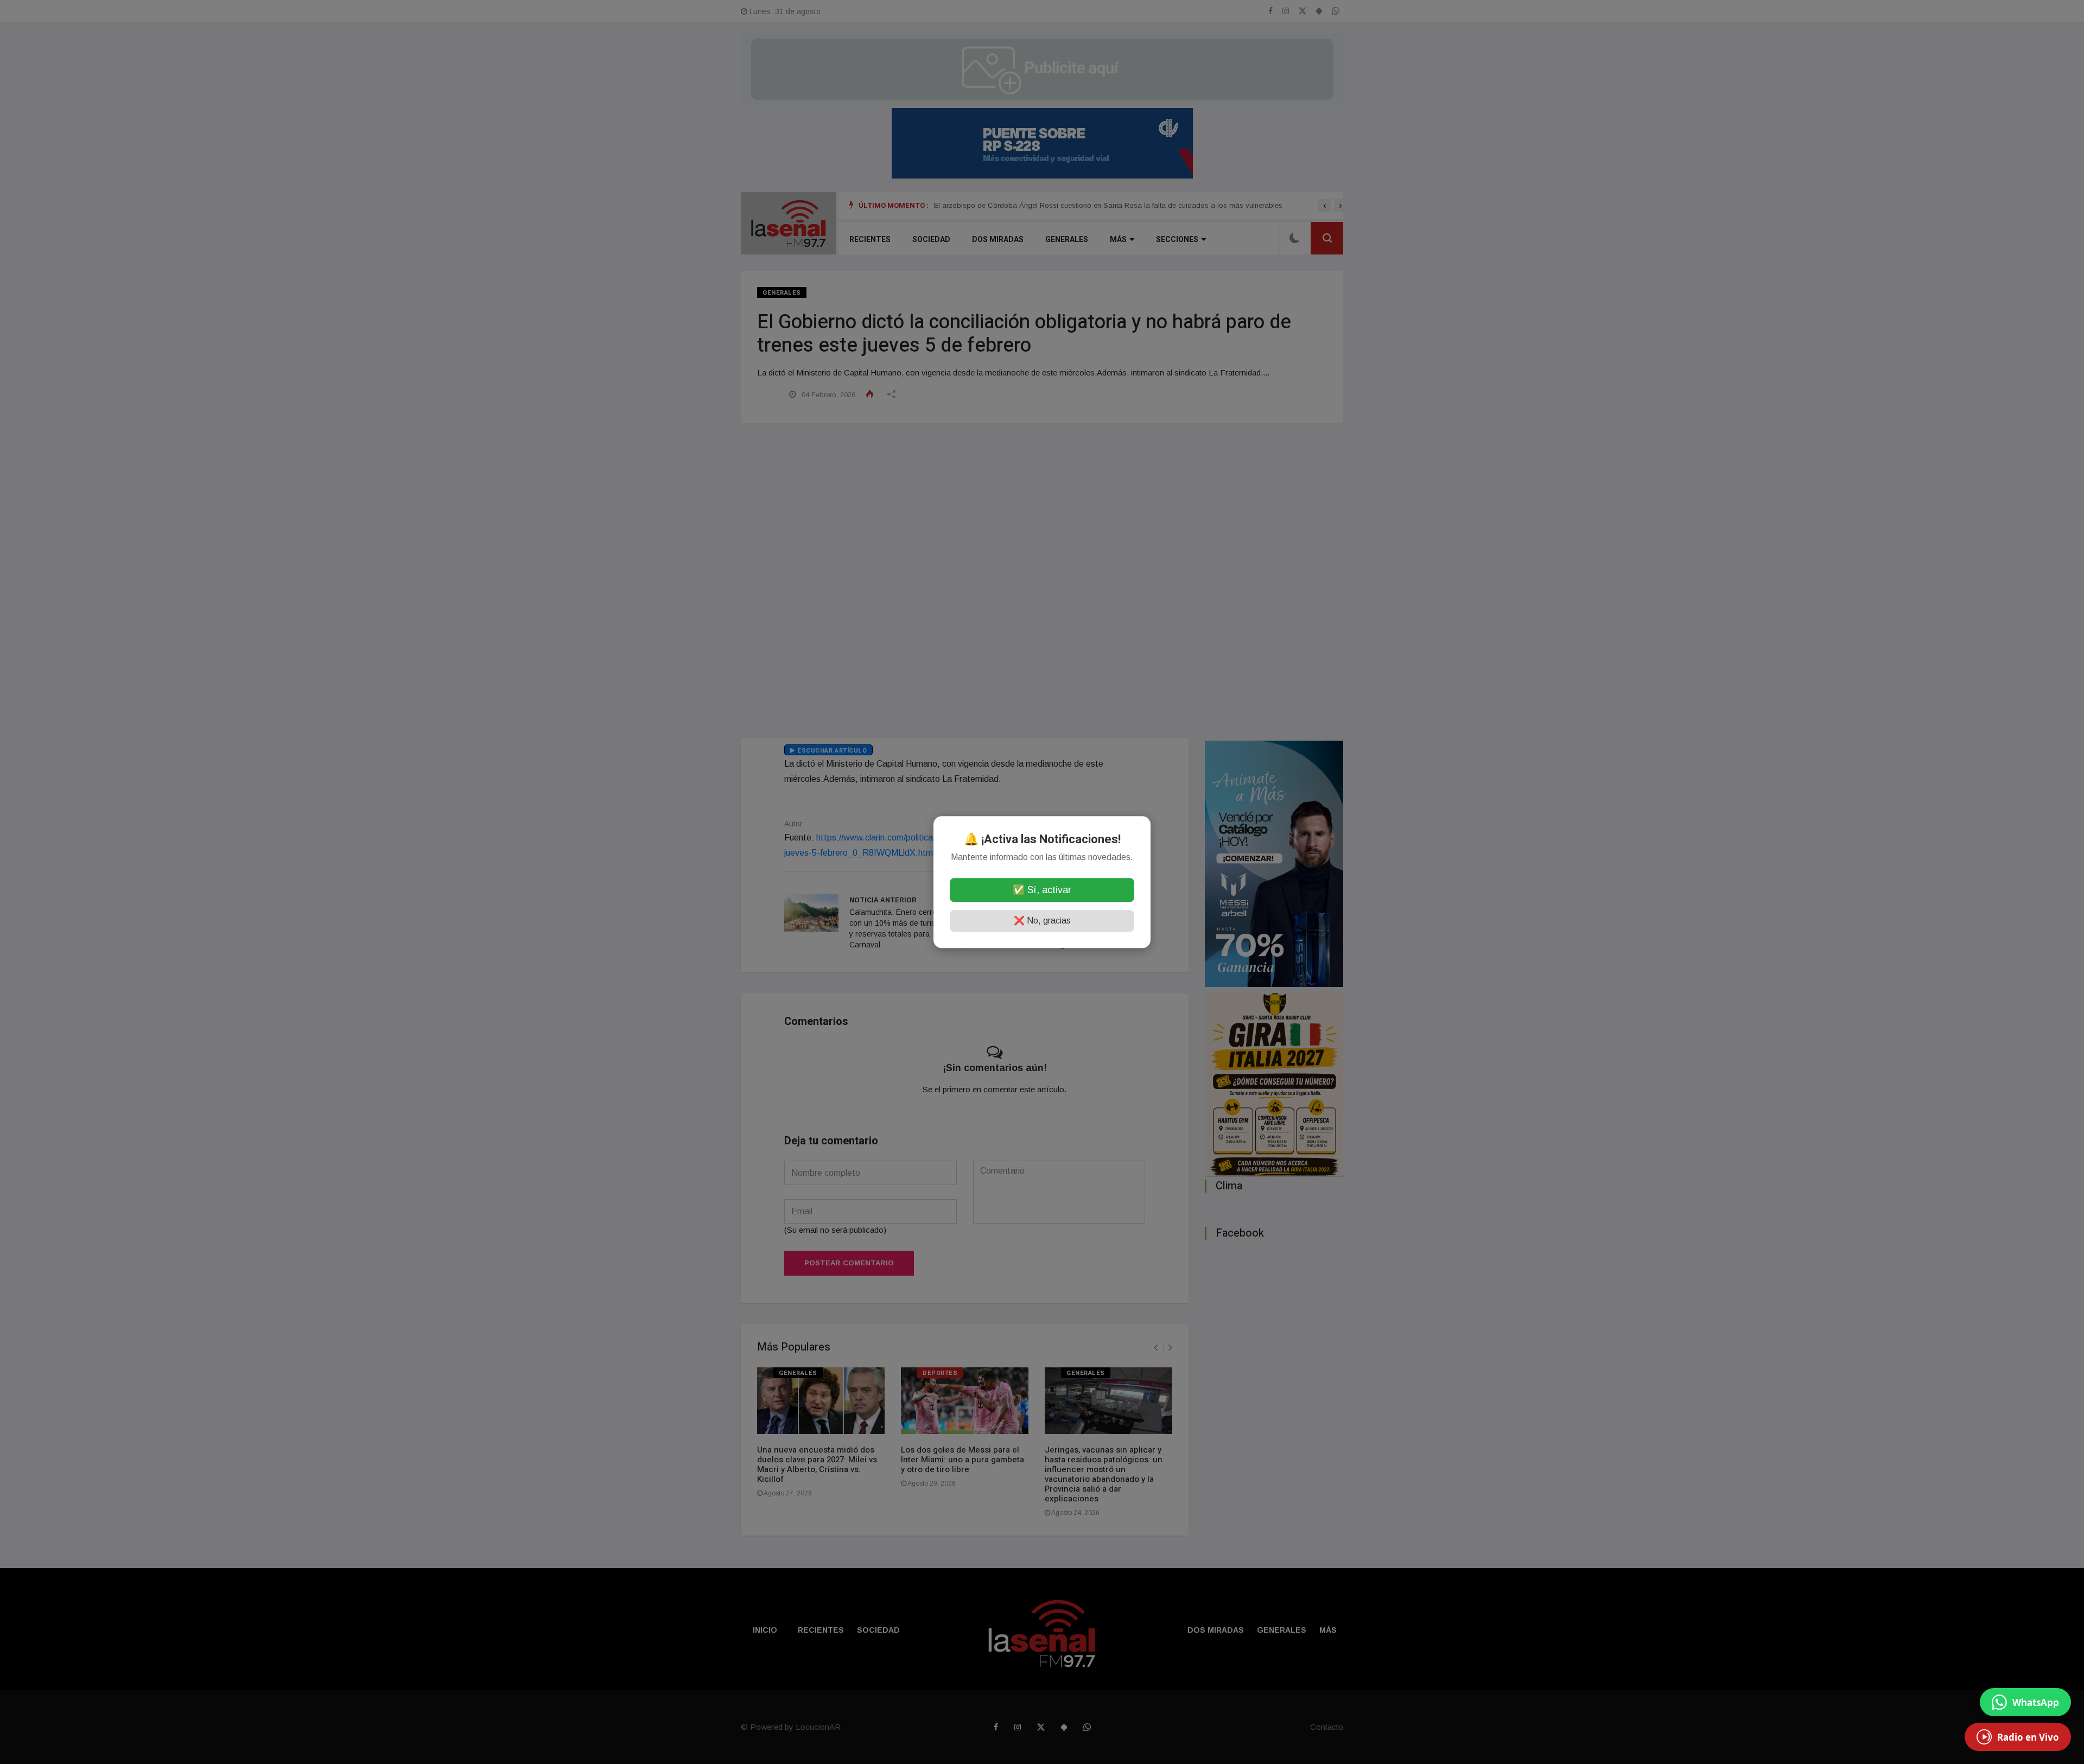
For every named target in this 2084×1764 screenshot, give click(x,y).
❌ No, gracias (1042, 921)
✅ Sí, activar (1042, 890)
